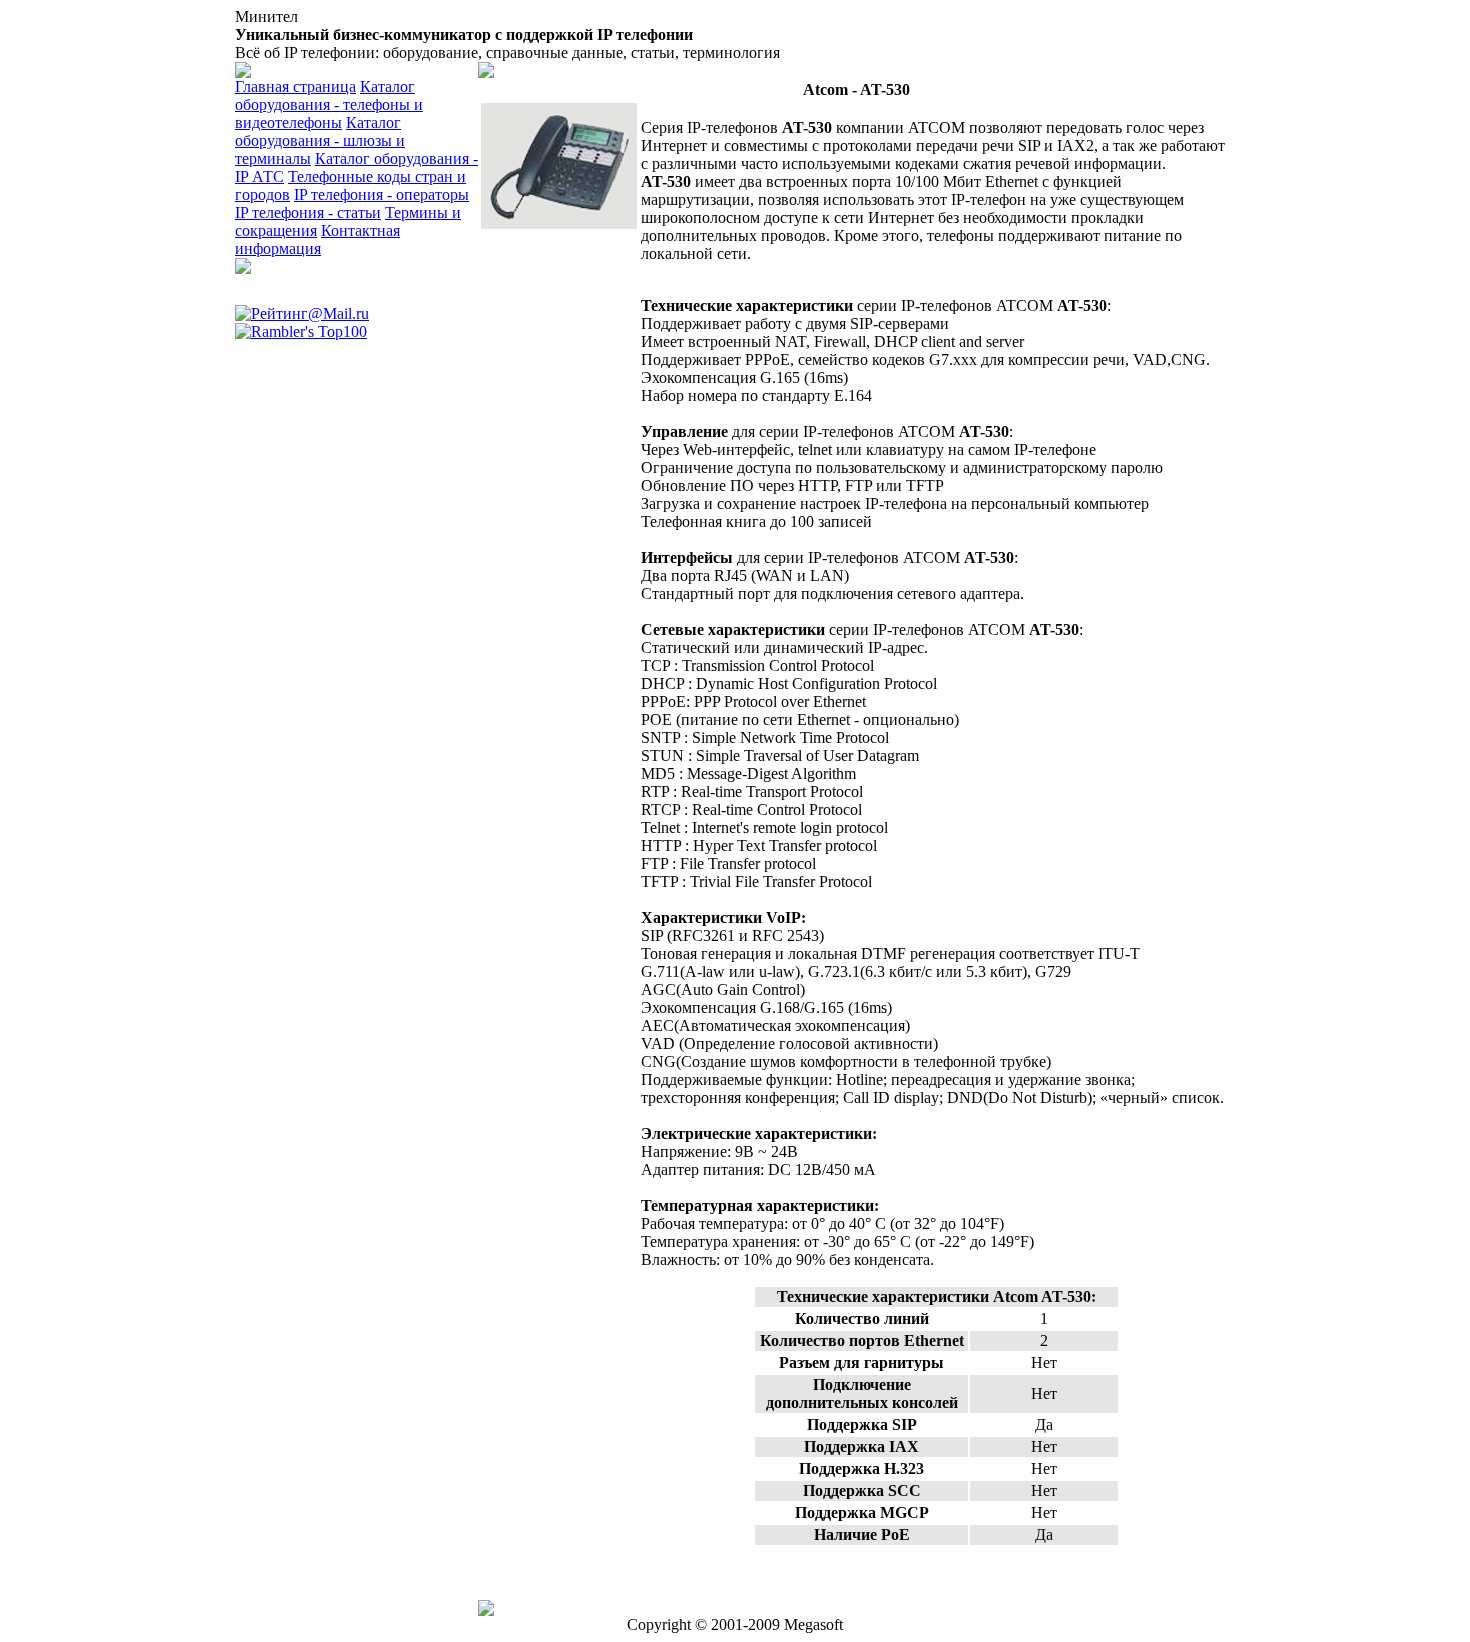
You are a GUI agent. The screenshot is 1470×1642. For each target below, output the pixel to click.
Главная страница (295, 86)
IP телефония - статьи (308, 212)
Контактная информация (317, 239)
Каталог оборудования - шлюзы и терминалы (320, 140)
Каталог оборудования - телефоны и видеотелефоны (329, 104)
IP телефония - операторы (381, 194)
